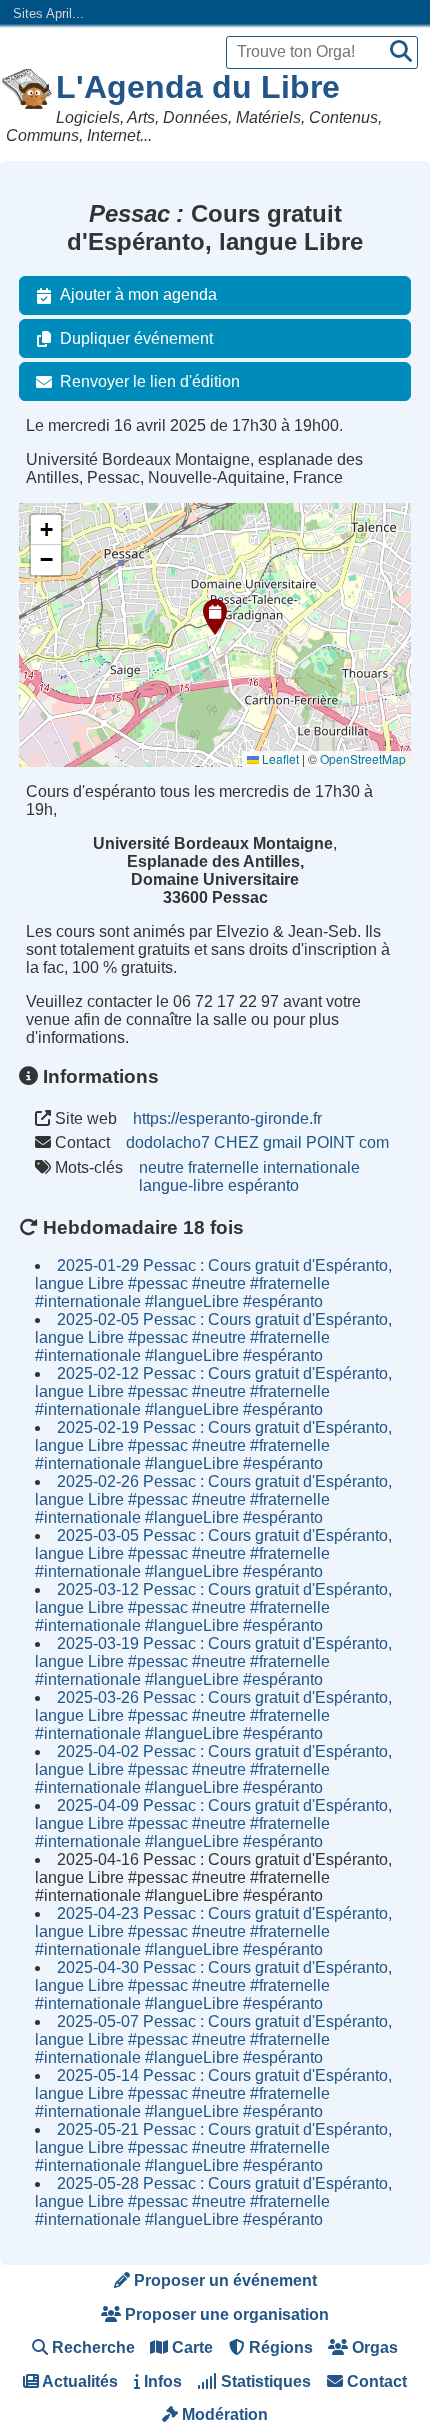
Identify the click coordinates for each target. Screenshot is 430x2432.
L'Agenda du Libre (198, 87)
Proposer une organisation (225, 2314)
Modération (223, 2414)
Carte (190, 2347)
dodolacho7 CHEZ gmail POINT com (257, 1142)
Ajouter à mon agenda (138, 294)
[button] (215, 617)
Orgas (373, 2347)
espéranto (263, 1185)
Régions (279, 2347)
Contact (375, 2381)
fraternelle (223, 1167)
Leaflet (279, 758)
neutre (161, 1167)
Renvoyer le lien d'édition (150, 381)
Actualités (78, 2381)
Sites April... (48, 13)
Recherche (91, 2347)
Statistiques (264, 2381)
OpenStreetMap (363, 758)
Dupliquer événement (136, 338)
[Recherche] (401, 52)
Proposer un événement (223, 2280)
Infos (161, 2381)
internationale (311, 1167)
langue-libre (181, 1185)
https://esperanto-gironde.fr (227, 1118)
